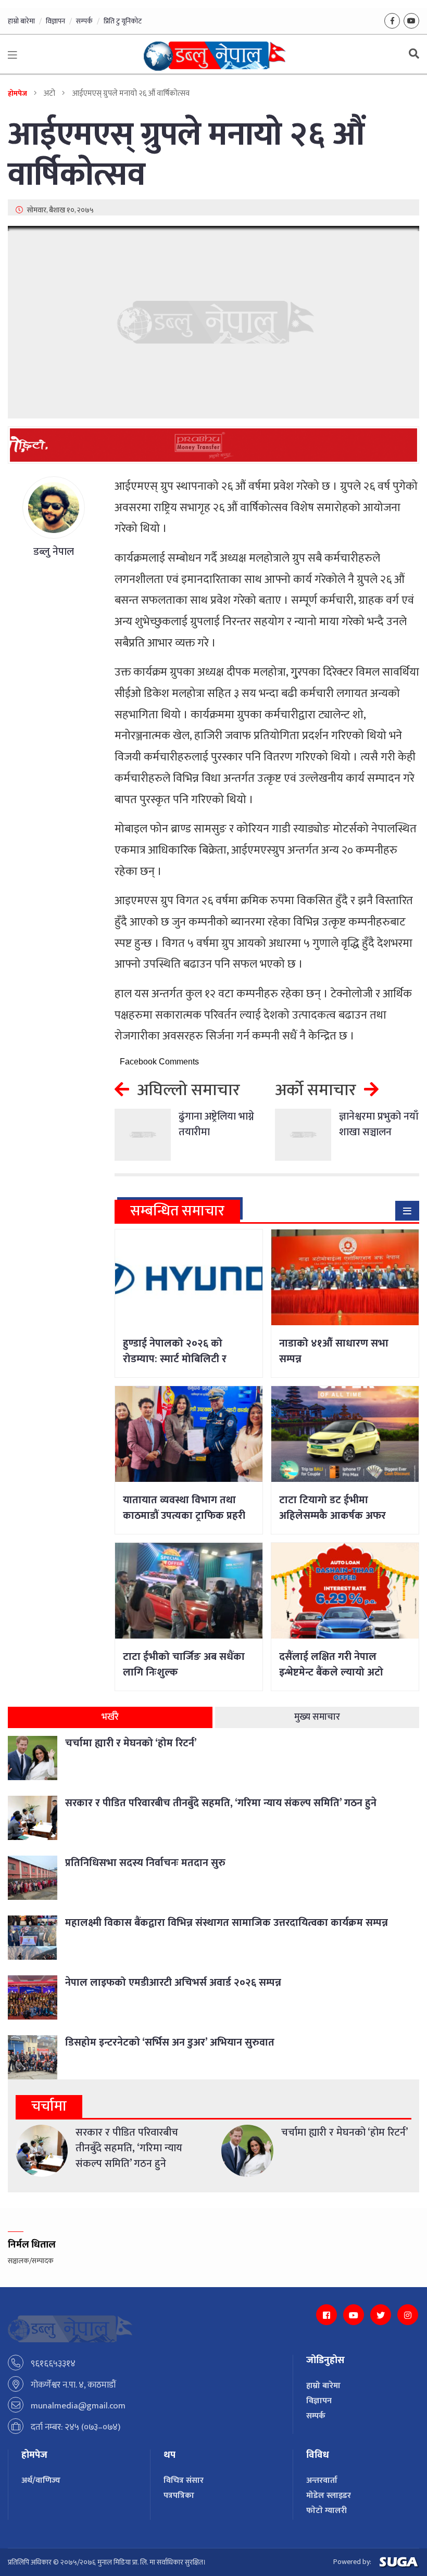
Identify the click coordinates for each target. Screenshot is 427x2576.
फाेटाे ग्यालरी (326, 2511)
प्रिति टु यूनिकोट (123, 21)
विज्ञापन (55, 21)
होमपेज (17, 93)
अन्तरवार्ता (322, 2480)
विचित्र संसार (184, 2480)
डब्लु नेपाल (54, 552)
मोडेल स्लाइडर (329, 2496)
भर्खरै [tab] (110, 1717)
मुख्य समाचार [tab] (317, 1717)
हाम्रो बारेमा (21, 21)
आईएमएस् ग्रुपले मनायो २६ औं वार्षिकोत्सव (186, 155)
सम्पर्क (84, 21)
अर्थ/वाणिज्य (41, 2480)
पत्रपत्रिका (179, 2496)
